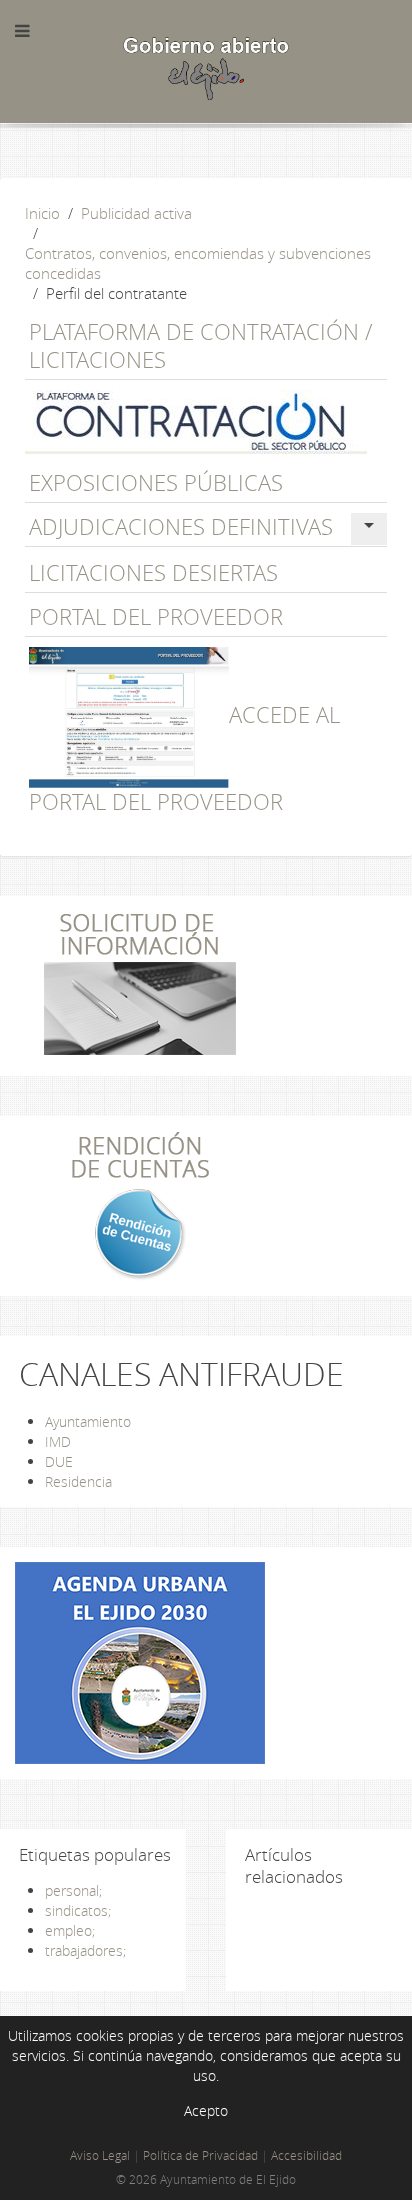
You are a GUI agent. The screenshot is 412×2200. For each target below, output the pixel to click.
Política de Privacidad (200, 2155)
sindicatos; (78, 1910)
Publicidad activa (136, 213)
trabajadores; (85, 1950)
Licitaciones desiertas (153, 572)
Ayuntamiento (88, 1421)
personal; (73, 1890)
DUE (59, 1461)
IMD (58, 1441)
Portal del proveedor (156, 616)
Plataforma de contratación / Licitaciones (201, 345)
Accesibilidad (306, 2155)
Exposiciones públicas (156, 482)
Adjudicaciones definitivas (181, 526)
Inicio (42, 213)
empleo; (70, 1930)
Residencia (78, 1481)
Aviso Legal (100, 2155)
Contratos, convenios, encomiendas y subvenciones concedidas (198, 263)
